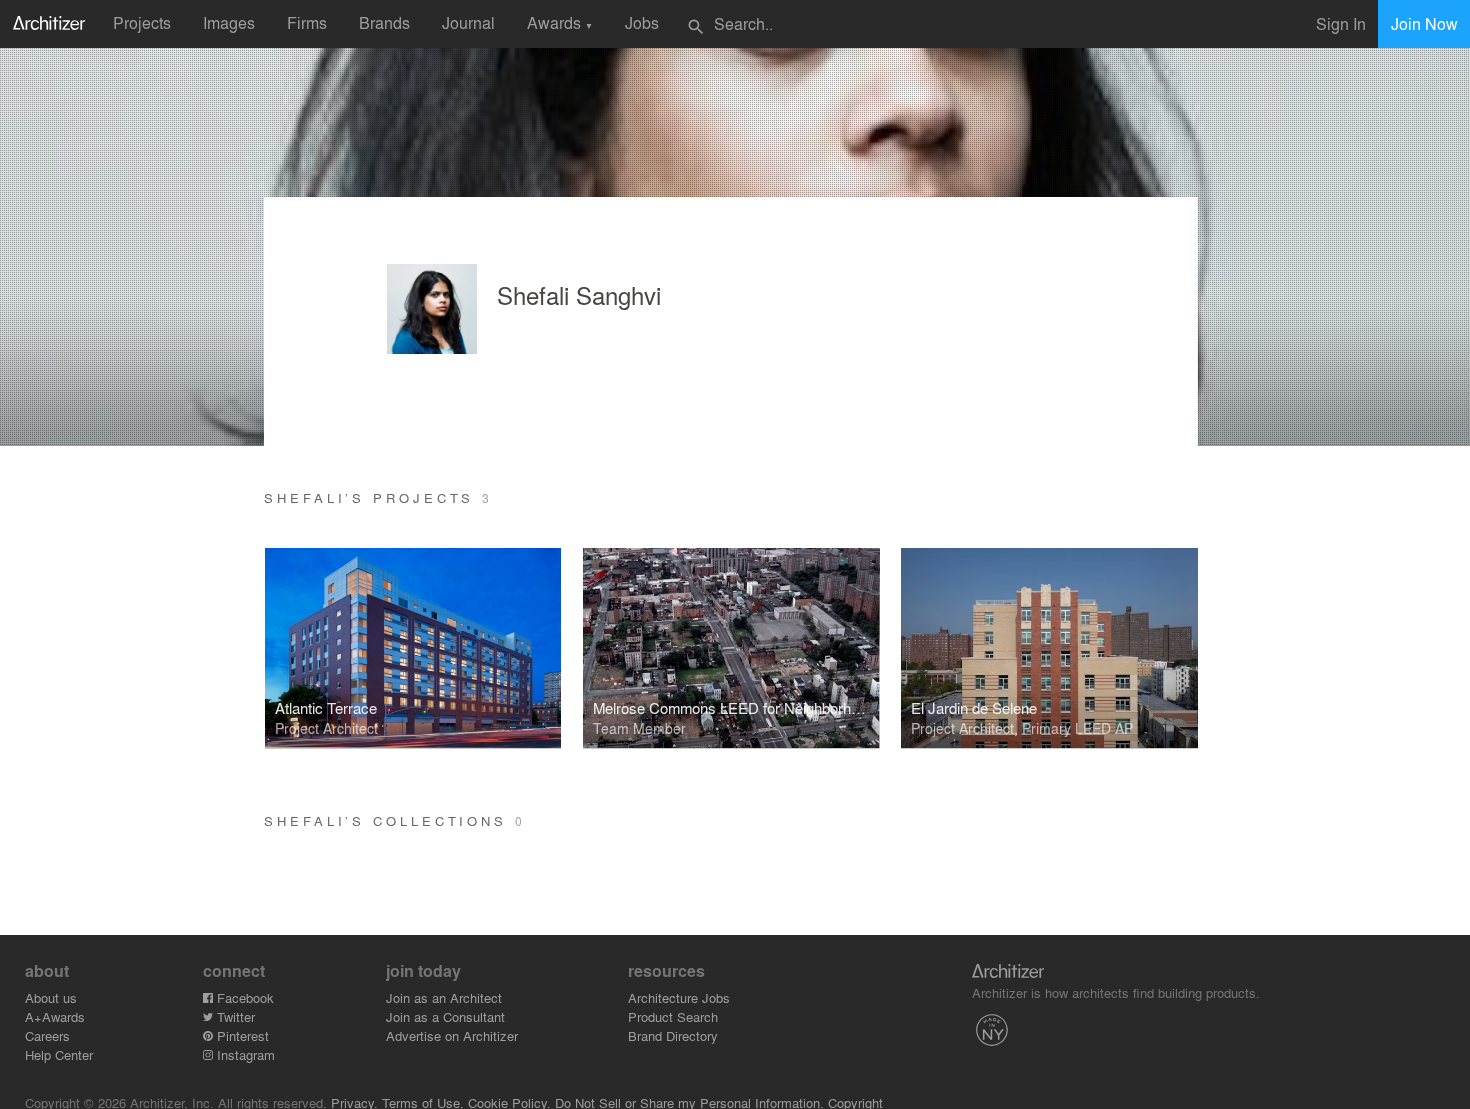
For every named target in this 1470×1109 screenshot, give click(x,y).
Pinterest (241, 1035)
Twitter (234, 1016)
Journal (468, 22)
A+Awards (55, 1016)
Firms (307, 22)
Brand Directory (673, 1035)
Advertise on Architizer (452, 1035)
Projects (142, 22)
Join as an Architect (444, 997)
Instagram (244, 1054)
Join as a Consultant (445, 1016)
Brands (384, 22)
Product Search (673, 1016)
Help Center (59, 1054)
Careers (47, 1035)
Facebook (243, 997)
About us (51, 997)
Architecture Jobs (679, 997)
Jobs (642, 22)
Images (229, 22)
